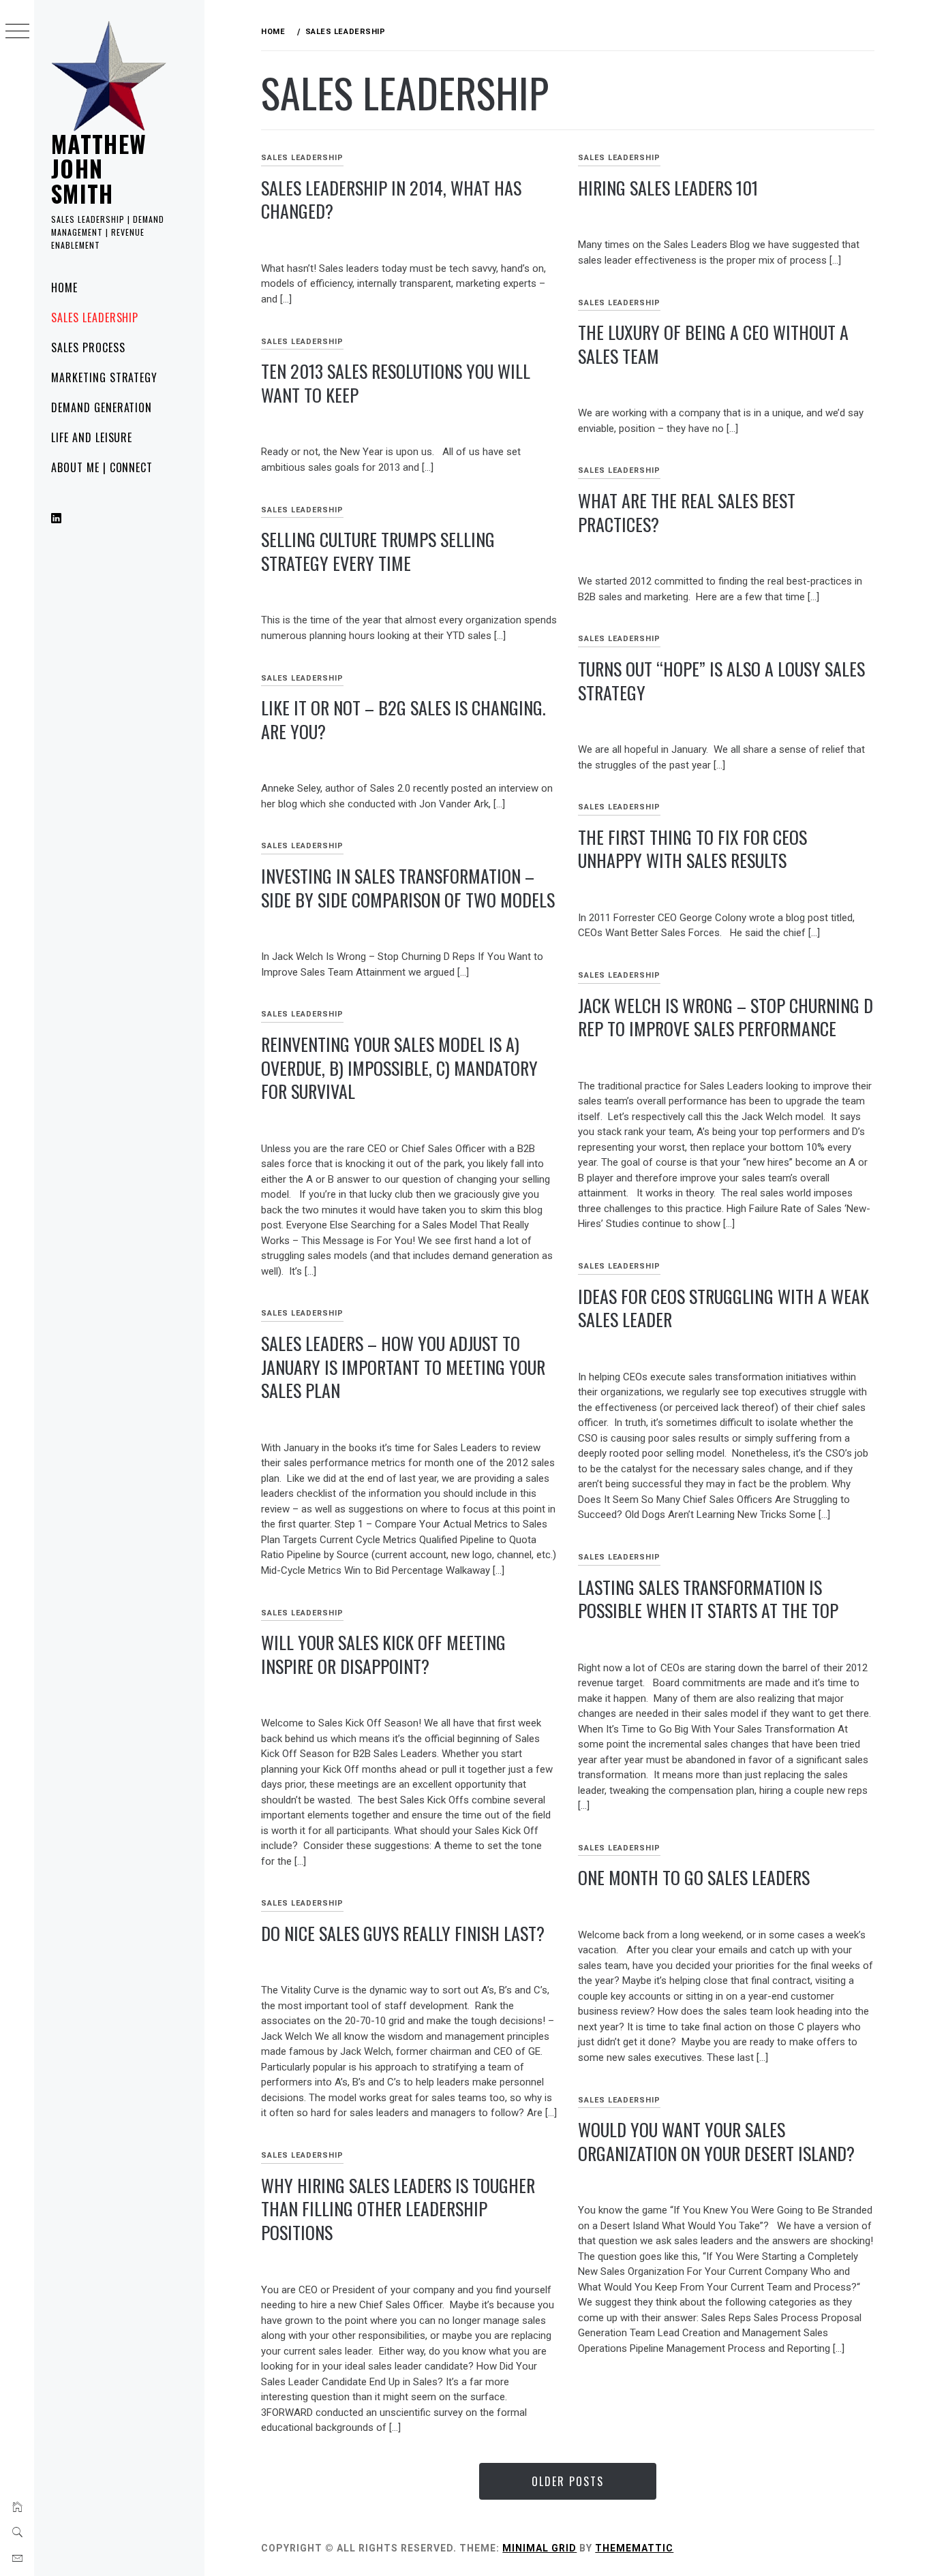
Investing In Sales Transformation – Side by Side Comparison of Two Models (408, 888)
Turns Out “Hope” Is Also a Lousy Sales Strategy (721, 681)
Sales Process (88, 347)
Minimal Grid (539, 2548)
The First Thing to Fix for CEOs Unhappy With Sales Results (692, 849)
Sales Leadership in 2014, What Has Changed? (391, 200)
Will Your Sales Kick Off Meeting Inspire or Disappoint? (383, 1654)
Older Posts (568, 2481)
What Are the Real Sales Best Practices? (687, 512)
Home (64, 288)
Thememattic (634, 2548)
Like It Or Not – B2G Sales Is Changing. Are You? (403, 719)
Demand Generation (102, 407)
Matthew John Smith (99, 168)
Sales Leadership (95, 317)
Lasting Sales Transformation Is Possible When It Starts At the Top (708, 1599)
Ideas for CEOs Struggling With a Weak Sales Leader (723, 1308)
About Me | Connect (102, 467)
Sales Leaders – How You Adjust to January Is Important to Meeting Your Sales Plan (403, 1367)
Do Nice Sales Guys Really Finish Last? (403, 1933)
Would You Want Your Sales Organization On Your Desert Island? (716, 2141)
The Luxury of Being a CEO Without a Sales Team (713, 344)
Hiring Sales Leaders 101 (668, 188)
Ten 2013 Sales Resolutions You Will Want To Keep (396, 383)
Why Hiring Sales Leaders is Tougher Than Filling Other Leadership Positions (398, 2209)
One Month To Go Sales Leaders (694, 1877)
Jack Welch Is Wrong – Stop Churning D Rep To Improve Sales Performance (726, 1017)
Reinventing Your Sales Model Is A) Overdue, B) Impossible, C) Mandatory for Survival (399, 1068)
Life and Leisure (92, 437)
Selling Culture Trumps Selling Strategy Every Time (378, 551)
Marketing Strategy (104, 377)
